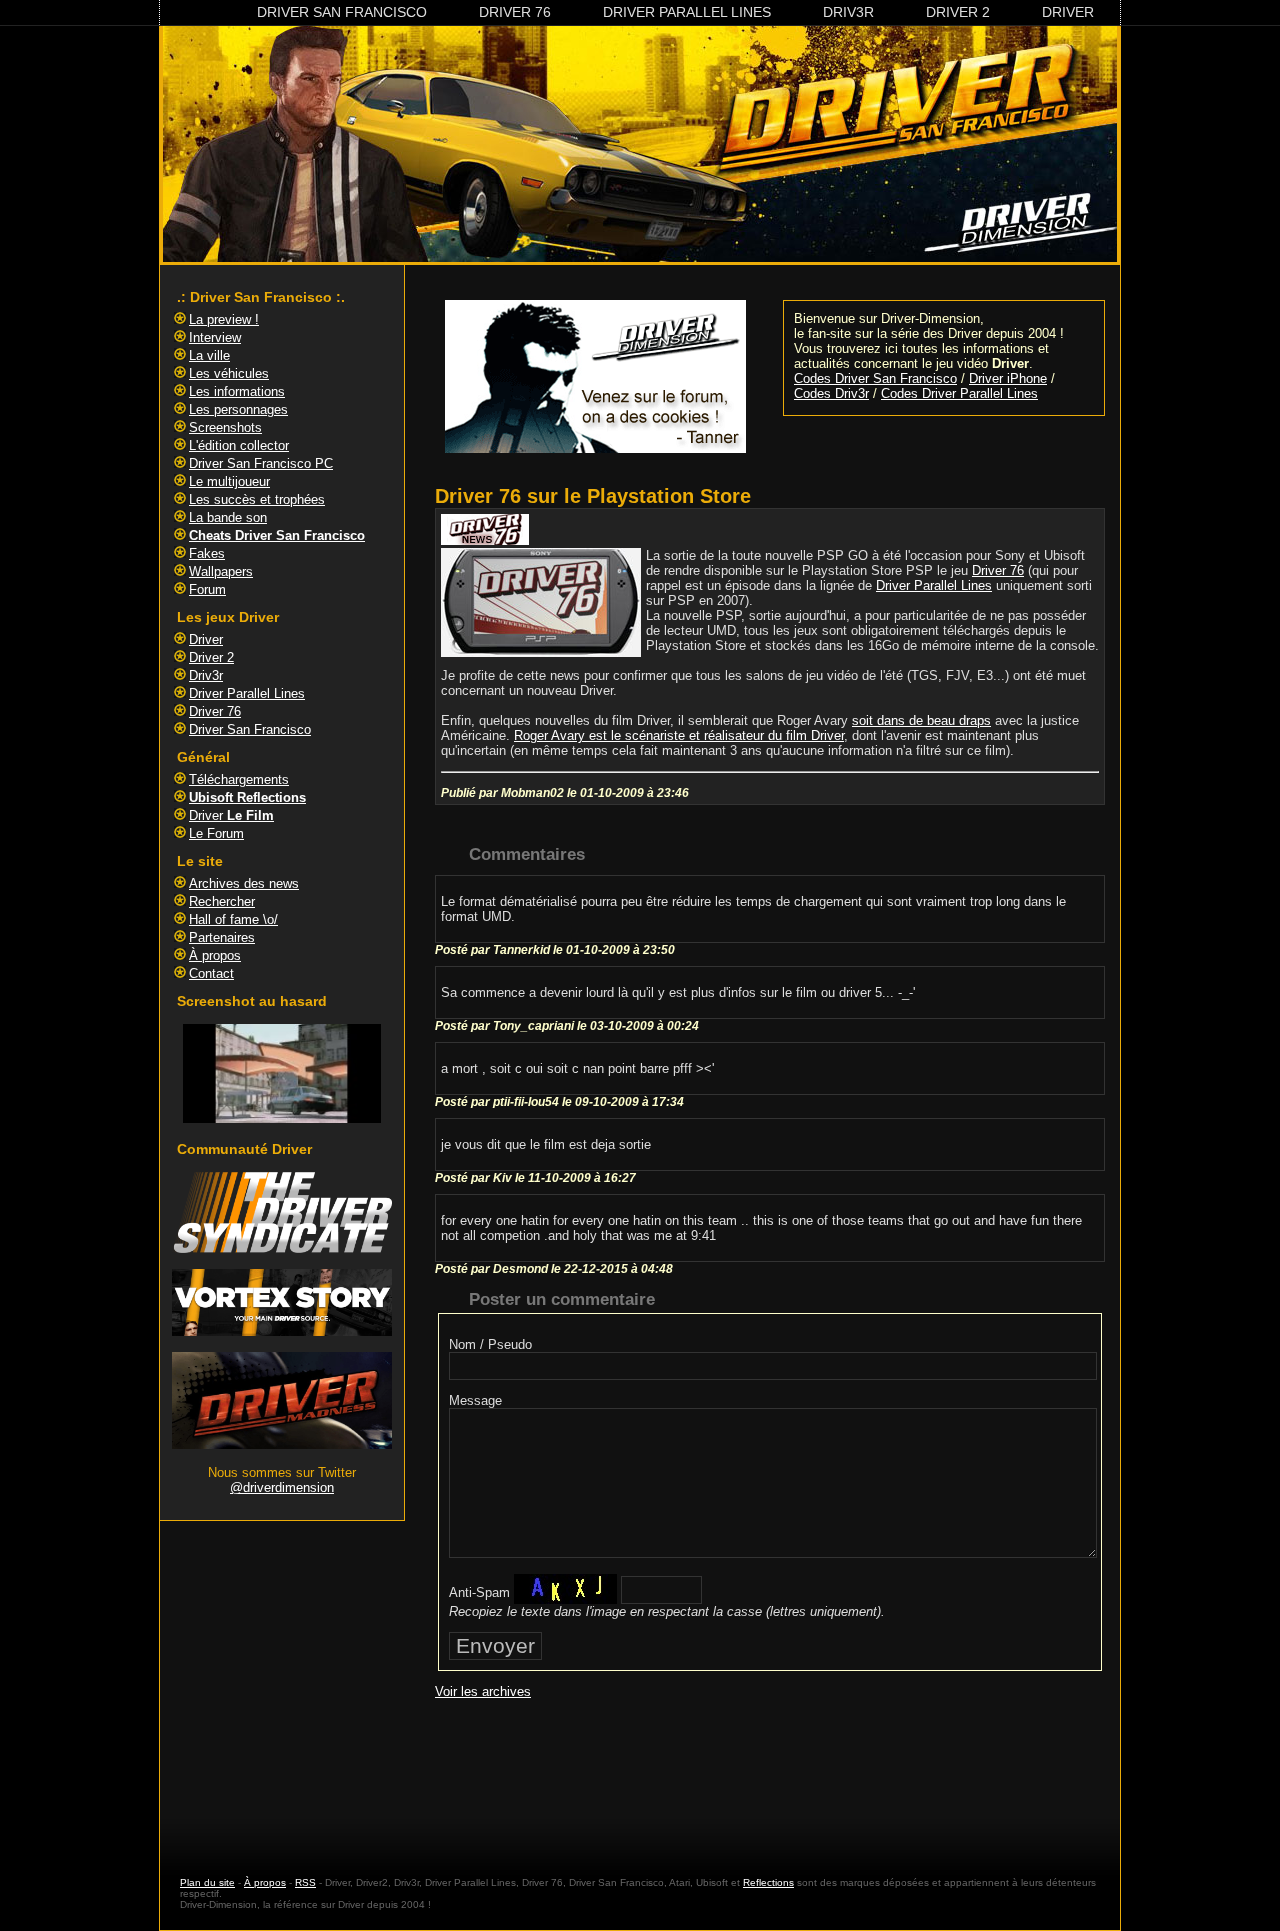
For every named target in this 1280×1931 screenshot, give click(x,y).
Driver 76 (515, 12)
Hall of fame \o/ (233, 919)
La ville (209, 355)
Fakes (207, 553)
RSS (305, 1882)
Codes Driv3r (831, 393)
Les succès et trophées (257, 499)
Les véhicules (229, 373)
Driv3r (848, 12)
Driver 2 (958, 12)
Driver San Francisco (342, 12)
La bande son (228, 517)
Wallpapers (221, 571)
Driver (1068, 12)
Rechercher (222, 901)
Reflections (768, 1882)
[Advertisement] (770, 1769)
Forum (207, 589)
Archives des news (244, 883)
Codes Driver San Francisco (875, 378)
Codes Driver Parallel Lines (959, 393)
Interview (215, 337)
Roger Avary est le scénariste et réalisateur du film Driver (679, 735)
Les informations (237, 391)
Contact (211, 973)
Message (475, 1400)
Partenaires (222, 937)
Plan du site (207, 1882)
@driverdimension (282, 1487)
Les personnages (238, 409)
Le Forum (216, 833)
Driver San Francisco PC (261, 463)
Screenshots (225, 427)
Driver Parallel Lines (687, 12)
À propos (215, 955)
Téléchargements (239, 779)
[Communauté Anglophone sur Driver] (282, 1444)
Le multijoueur (229, 481)
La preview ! (224, 319)
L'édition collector (239, 445)
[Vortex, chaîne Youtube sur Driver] (282, 1331)
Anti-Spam (479, 1592)
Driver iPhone (1008, 378)
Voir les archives (483, 1691)
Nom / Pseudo (490, 1344)
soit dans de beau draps (921, 720)
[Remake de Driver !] (282, 1248)
